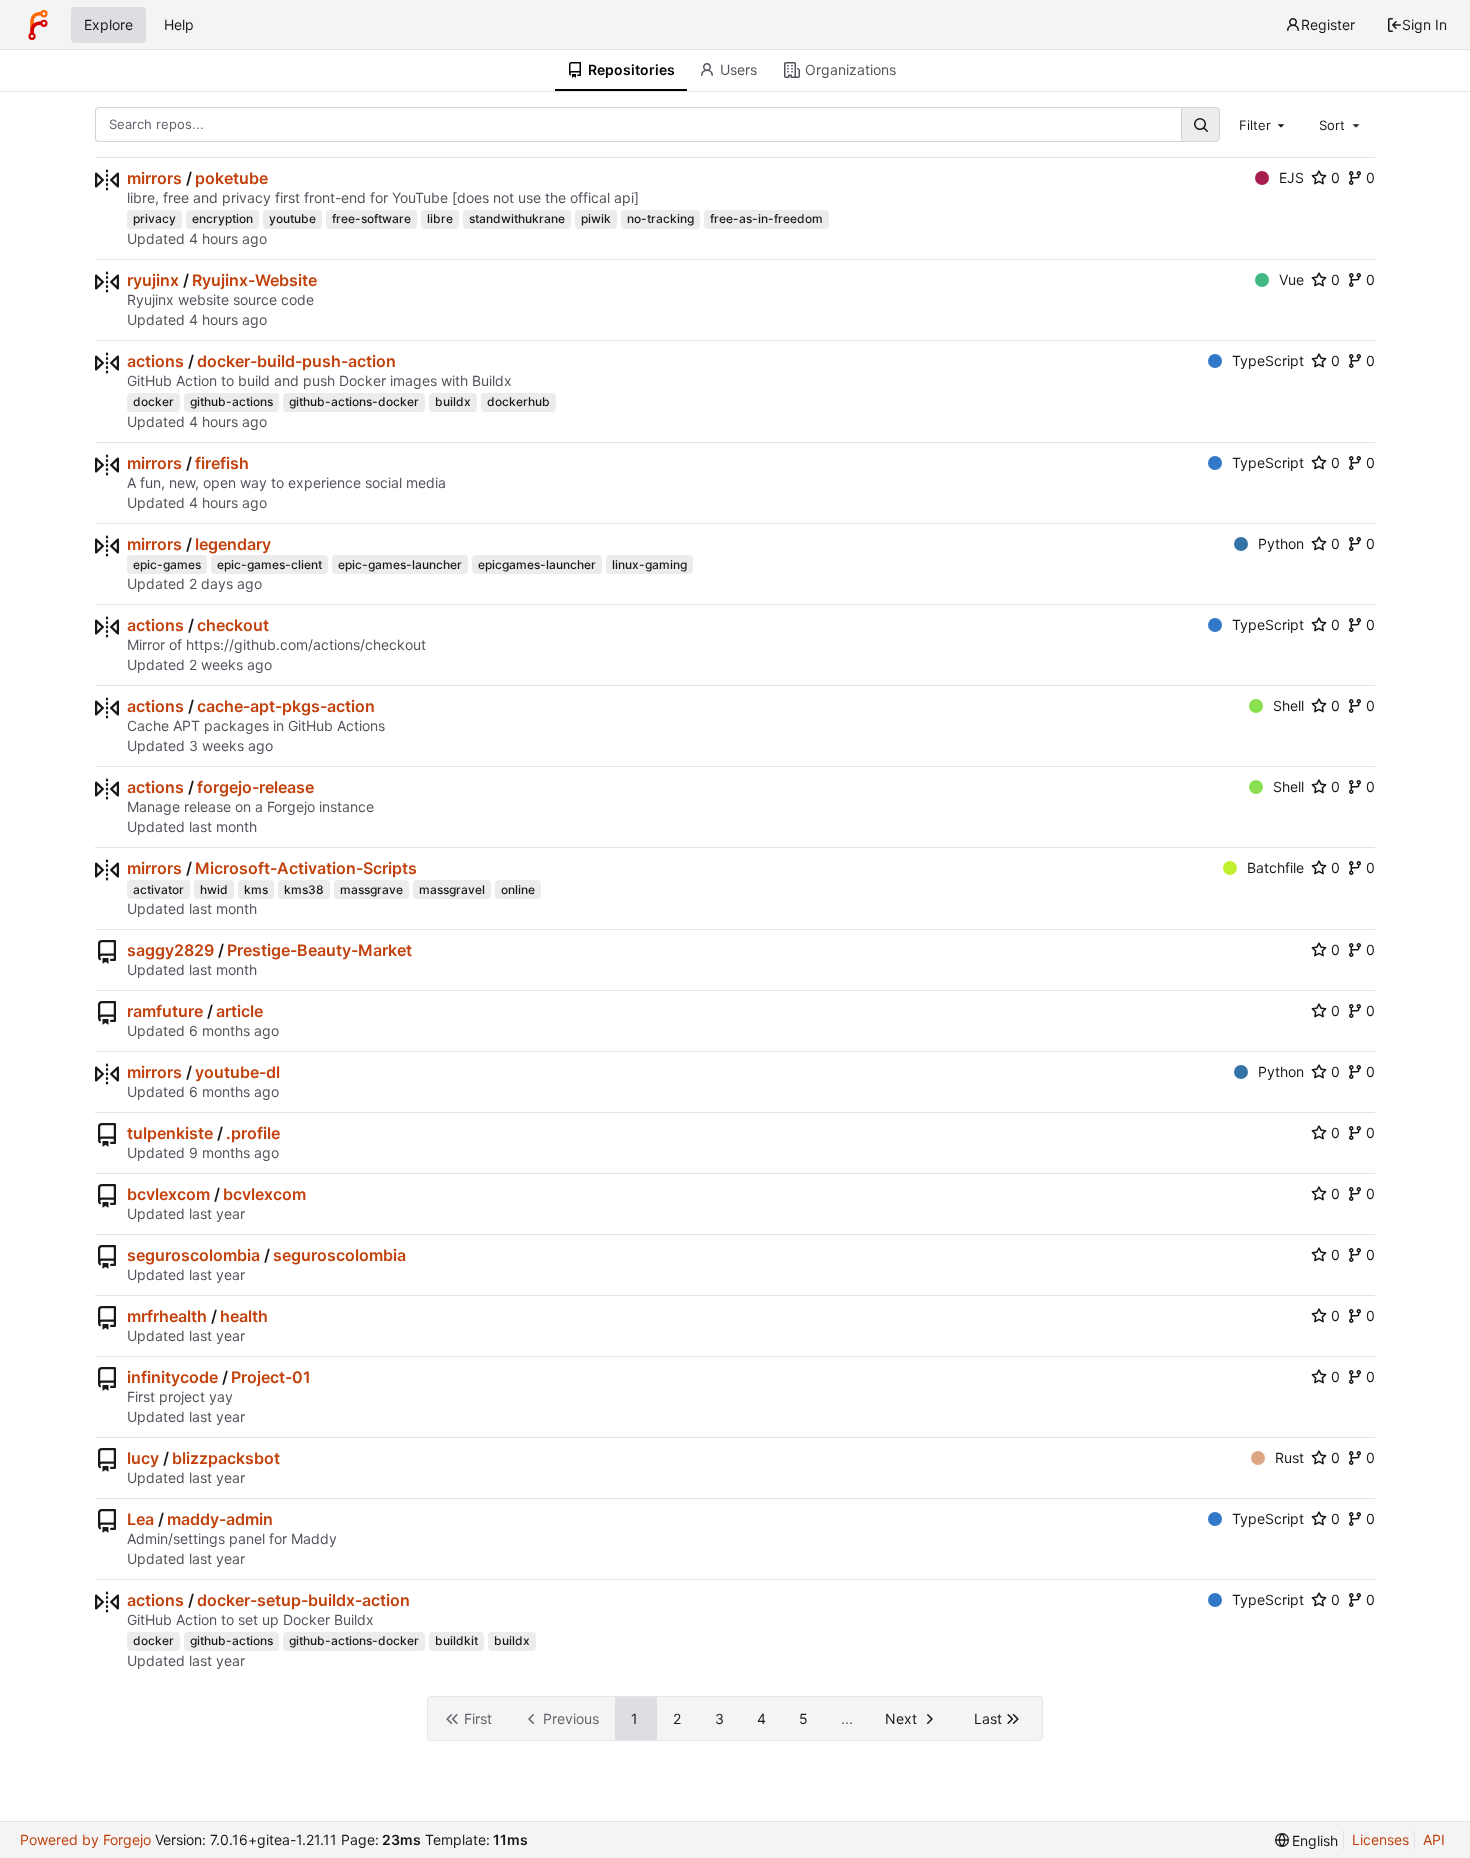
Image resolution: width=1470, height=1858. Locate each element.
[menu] (1307, 1840)
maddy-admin (220, 1519)
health (244, 1316)
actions (155, 361)
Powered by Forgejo (85, 1839)
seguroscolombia (193, 1255)
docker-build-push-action (296, 361)
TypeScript (1268, 360)
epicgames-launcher (537, 564)
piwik (596, 218)
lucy (143, 1458)
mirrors (154, 178)
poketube (231, 178)
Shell (1288, 705)
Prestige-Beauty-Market (319, 950)
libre (440, 218)
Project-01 (271, 1377)
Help (179, 24)
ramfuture (165, 1011)
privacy (154, 218)
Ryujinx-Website (254, 280)
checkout (233, 625)
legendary (233, 544)
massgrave (371, 889)
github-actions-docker (354, 401)
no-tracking (660, 218)
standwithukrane (517, 218)
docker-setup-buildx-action (303, 1600)
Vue (1291, 279)
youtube (292, 218)
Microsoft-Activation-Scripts (306, 868)
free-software (371, 218)
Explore (108, 24)
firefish (222, 463)
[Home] (38, 25)
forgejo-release (255, 787)
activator (158, 889)
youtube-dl (237, 1072)
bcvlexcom (168, 1194)
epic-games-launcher (400, 564)
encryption (222, 218)
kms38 (304, 889)
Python (1281, 543)
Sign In (1424, 24)
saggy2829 (170, 950)
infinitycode (172, 1377)
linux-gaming (649, 564)
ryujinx (153, 280)
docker (153, 401)
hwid (214, 889)
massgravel (452, 889)
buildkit (456, 1640)
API (1434, 1839)
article (239, 1011)
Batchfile (1275, 867)
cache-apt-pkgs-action (286, 706)
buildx (453, 401)
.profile (253, 1133)
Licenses (1380, 1839)
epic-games (167, 564)
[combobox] (1264, 124)
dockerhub (518, 401)
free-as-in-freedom (766, 218)
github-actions (231, 401)
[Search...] (1200, 124)
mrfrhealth (167, 1316)
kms (256, 889)
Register (1328, 24)
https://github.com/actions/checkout (306, 644)
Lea (140, 1519)
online (518, 889)
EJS (1291, 177)
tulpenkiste (170, 1133)
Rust (1289, 1457)
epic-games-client (269, 564)
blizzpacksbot (226, 1458)
